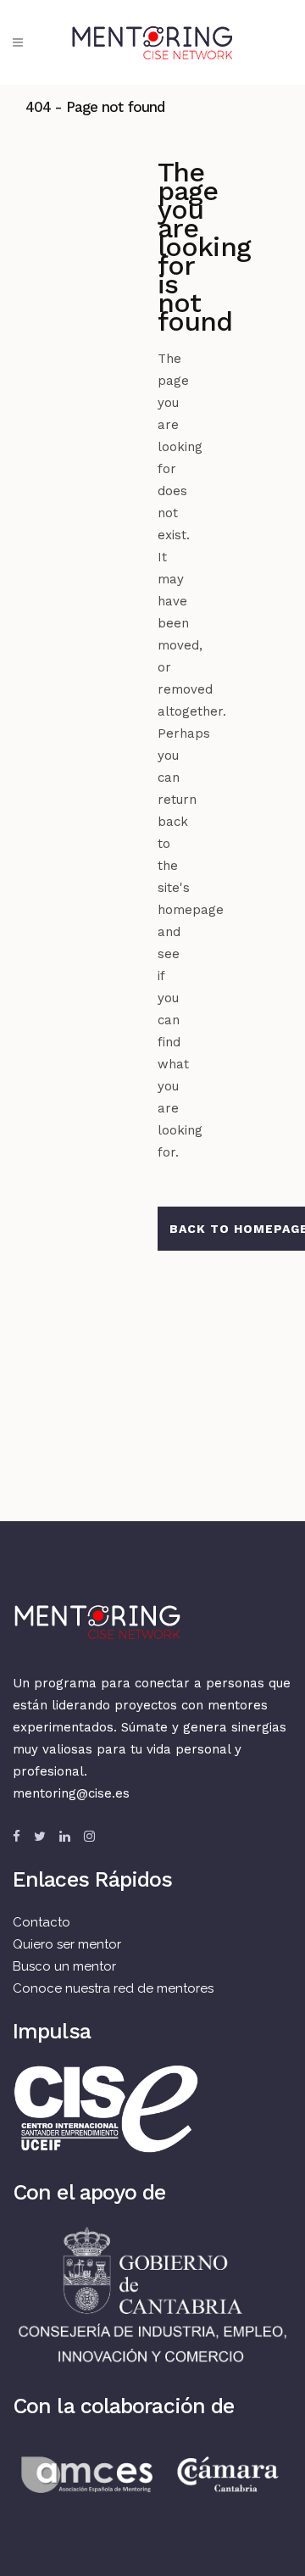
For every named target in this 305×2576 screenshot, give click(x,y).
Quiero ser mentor (67, 1944)
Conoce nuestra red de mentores (113, 1988)
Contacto (42, 1922)
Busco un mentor (64, 1966)
